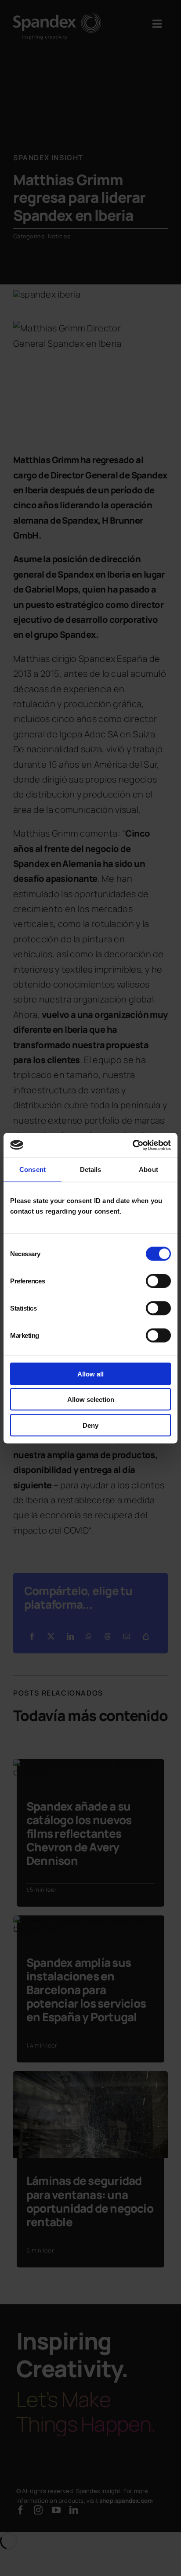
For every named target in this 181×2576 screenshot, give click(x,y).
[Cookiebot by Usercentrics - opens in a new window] (132, 1145)
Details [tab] (91, 1169)
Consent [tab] (33, 1169)
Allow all (90, 1374)
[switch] (158, 1281)
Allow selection (91, 1399)
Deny (90, 1425)
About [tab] (148, 1169)
